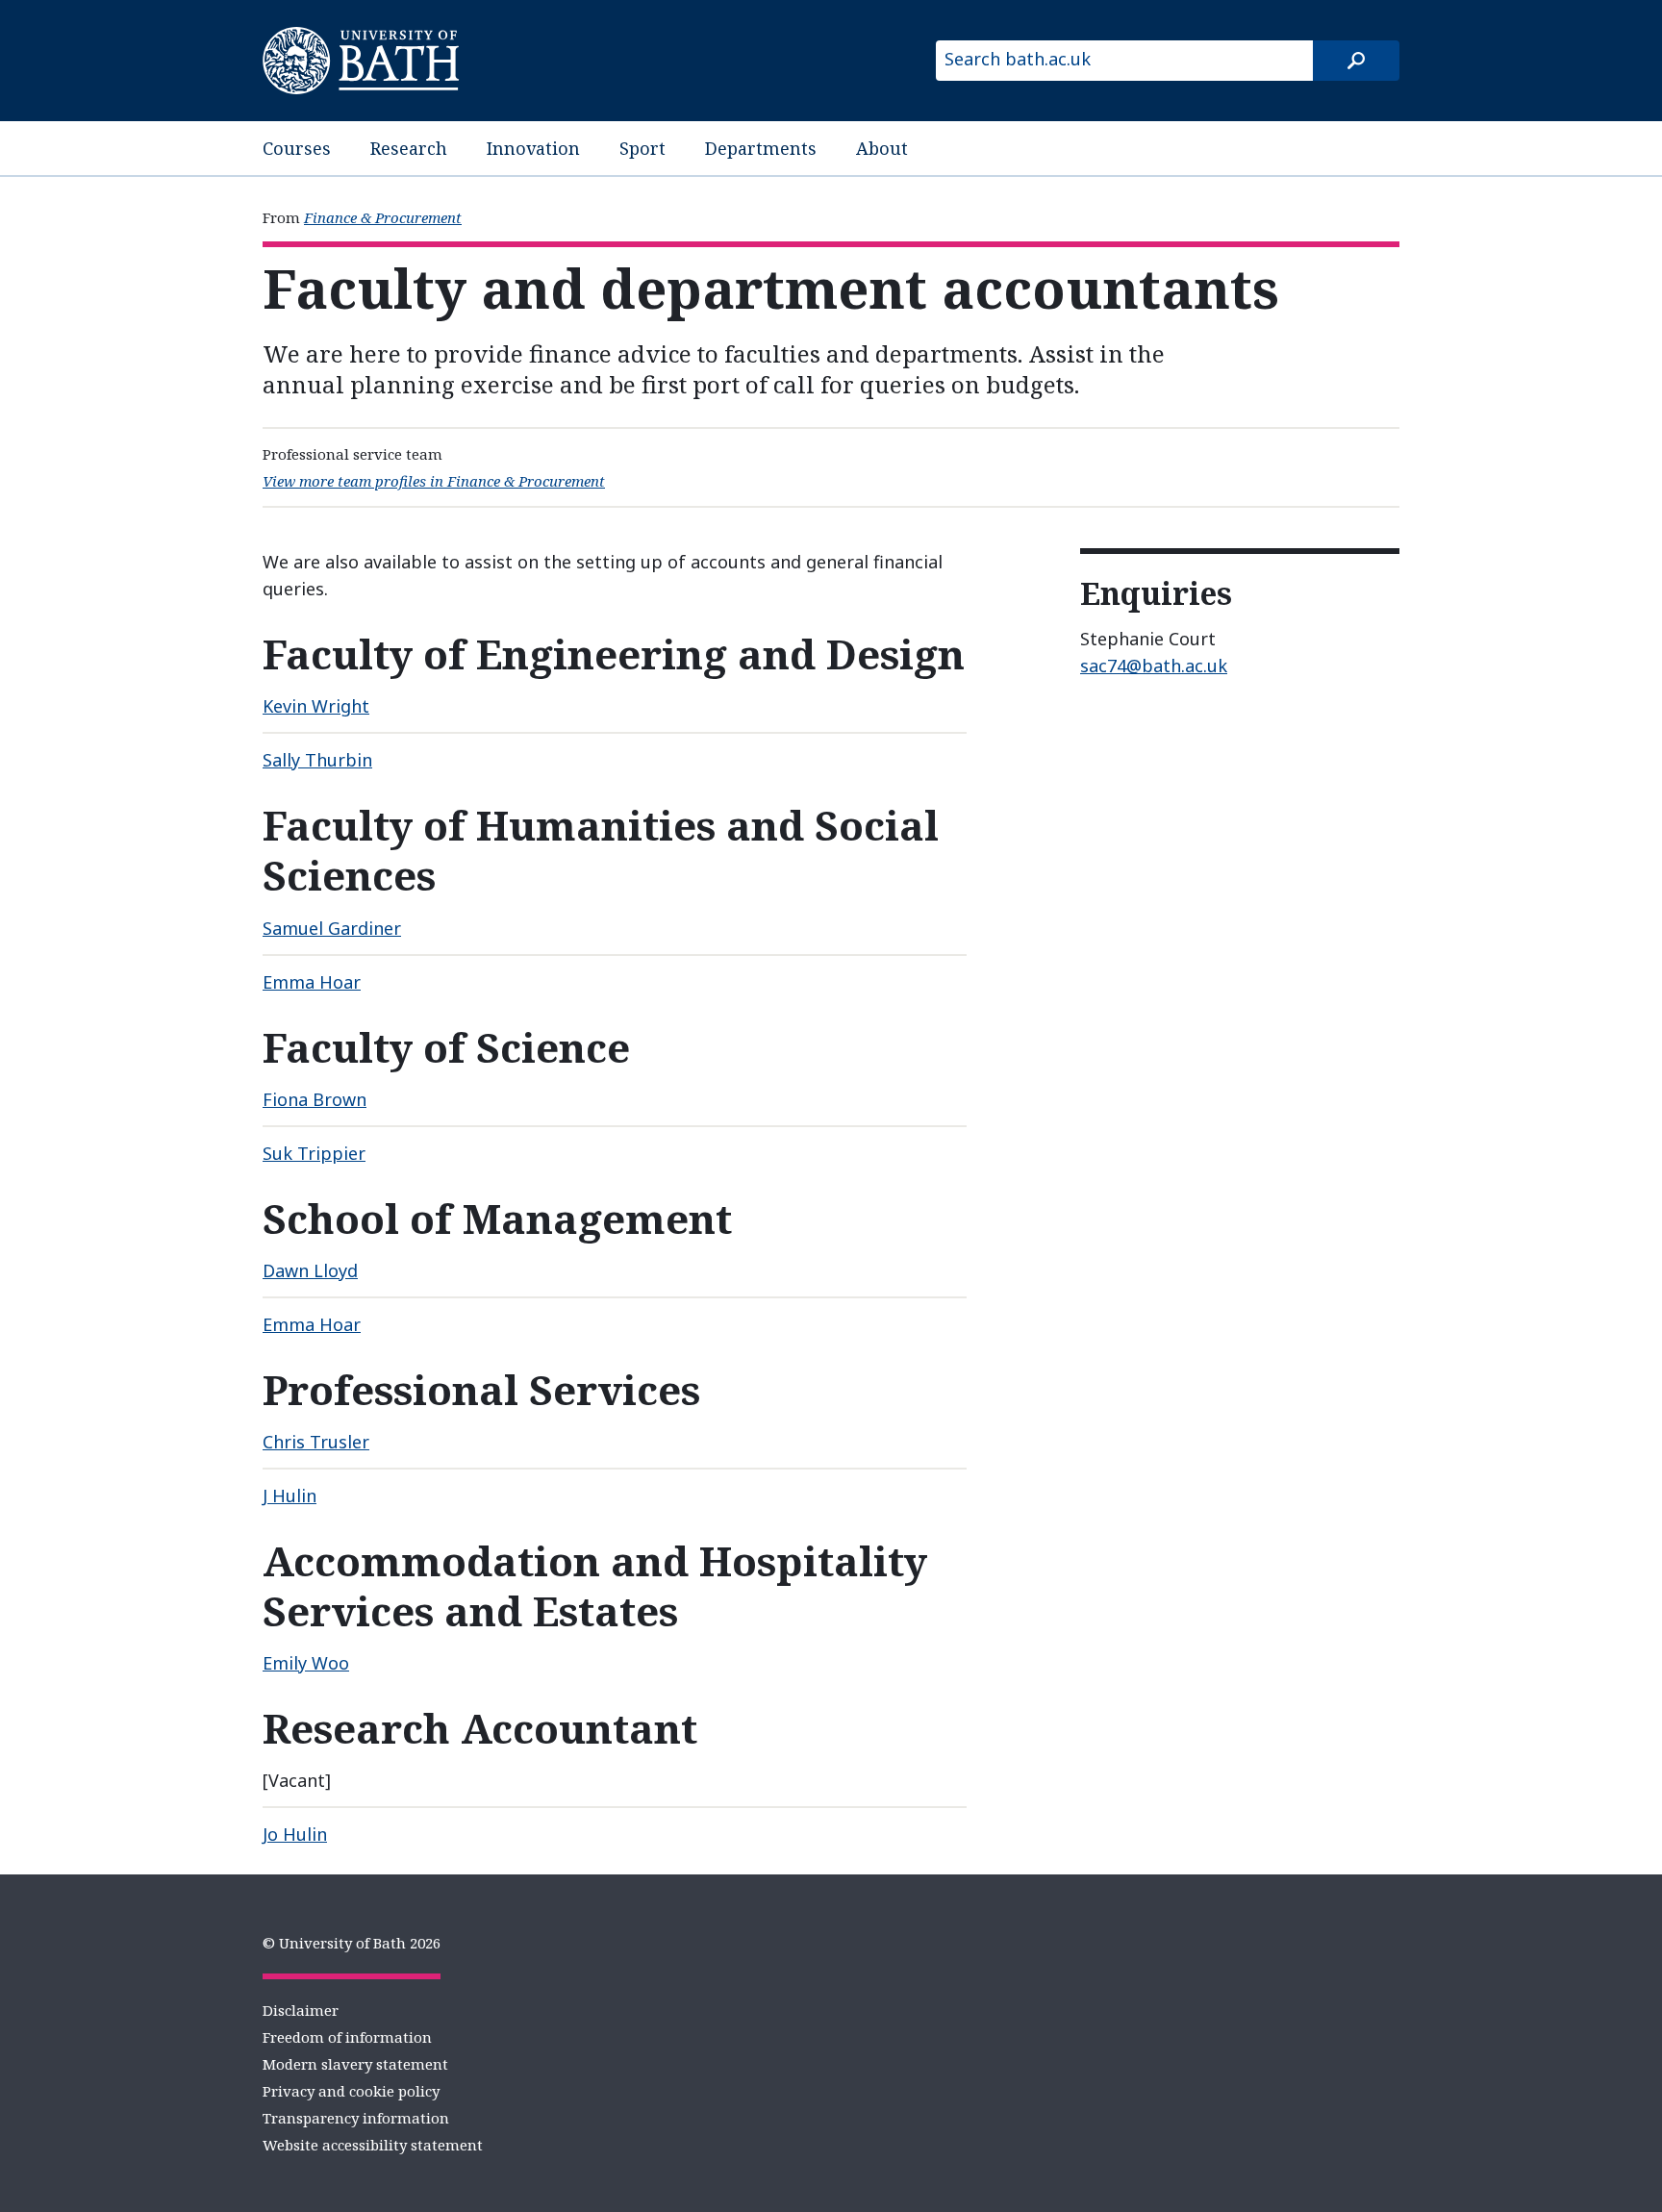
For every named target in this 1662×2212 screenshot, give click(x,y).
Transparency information (356, 2118)
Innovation (533, 148)
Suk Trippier (314, 1153)
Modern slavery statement (355, 2064)
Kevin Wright (316, 706)
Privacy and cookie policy (351, 2091)
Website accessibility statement (373, 2145)
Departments (761, 148)
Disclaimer (301, 2010)
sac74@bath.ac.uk (1154, 666)
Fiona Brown (315, 1099)
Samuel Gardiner (332, 928)
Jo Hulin (295, 1834)
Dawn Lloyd (310, 1270)
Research (409, 148)
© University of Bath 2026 (352, 1943)
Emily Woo (306, 1663)
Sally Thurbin (317, 760)
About (882, 148)
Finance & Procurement (383, 217)
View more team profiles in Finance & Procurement (434, 481)
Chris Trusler (316, 1442)
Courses (297, 148)
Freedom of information (347, 2037)
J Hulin (290, 1496)
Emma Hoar (312, 982)
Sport (642, 148)
